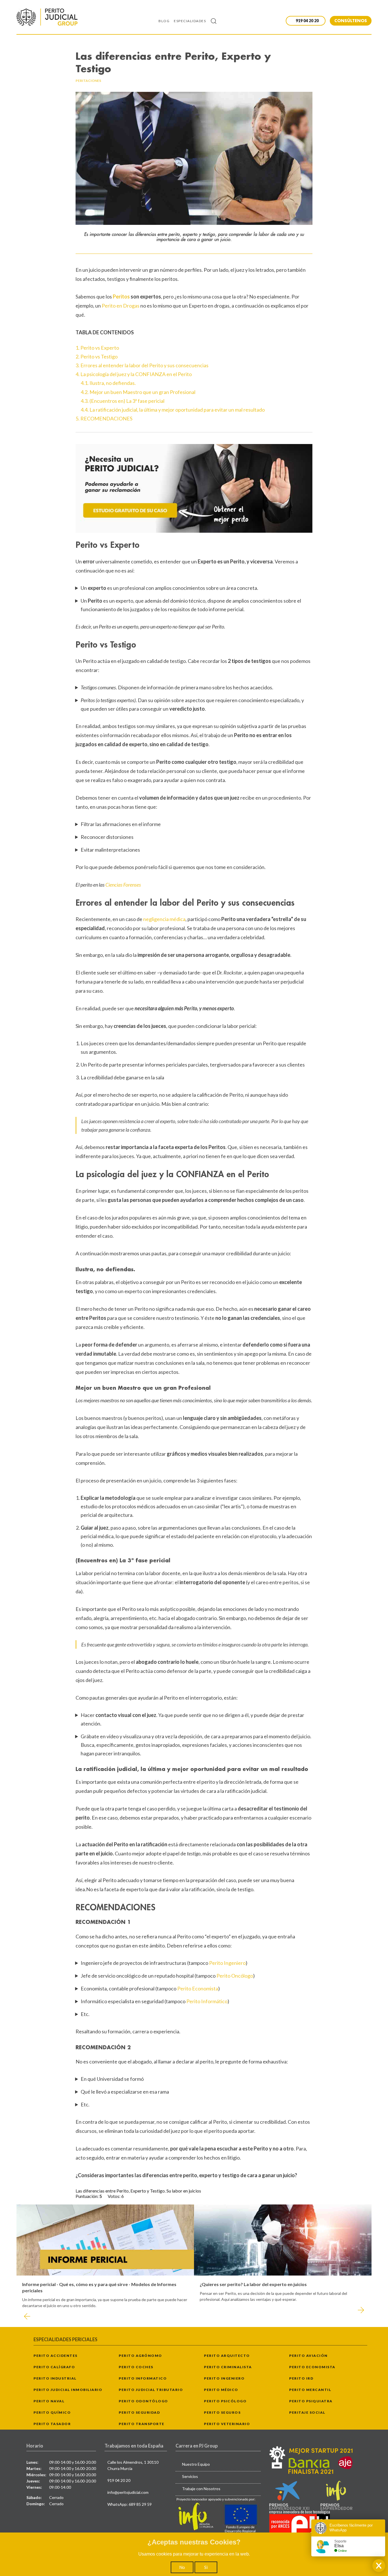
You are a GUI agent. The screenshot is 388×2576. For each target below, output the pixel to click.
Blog (164, 21)
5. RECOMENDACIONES (104, 418)
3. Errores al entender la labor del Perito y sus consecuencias (142, 365)
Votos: (114, 2196)
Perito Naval (49, 2401)
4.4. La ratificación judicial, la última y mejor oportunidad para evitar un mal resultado (173, 410)
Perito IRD (301, 2378)
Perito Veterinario (227, 2424)
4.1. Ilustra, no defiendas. (108, 383)
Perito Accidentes (56, 2356)
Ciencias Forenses (123, 885)
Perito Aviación (308, 2356)
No (182, 2567)
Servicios (190, 2476)
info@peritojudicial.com (128, 2492)
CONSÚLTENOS (351, 21)
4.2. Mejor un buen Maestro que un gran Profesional (138, 392)
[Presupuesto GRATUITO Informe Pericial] (194, 488)
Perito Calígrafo (54, 2367)
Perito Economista (198, 1988)
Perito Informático (207, 2001)
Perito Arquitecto (227, 2356)
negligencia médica (164, 919)
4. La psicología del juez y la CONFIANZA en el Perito (134, 374)
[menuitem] (166, 21)
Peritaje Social (307, 2412)
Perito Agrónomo (140, 2356)
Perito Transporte (142, 2424)
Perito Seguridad (139, 2412)
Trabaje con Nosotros (201, 2489)
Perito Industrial (55, 2378)
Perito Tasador (52, 2424)
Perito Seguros (222, 2412)
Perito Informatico (143, 2378)
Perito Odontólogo (143, 2401)
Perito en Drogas (121, 306)
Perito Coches (136, 2367)
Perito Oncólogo (235, 1976)
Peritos (121, 296)
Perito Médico (221, 2390)
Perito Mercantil (310, 2390)
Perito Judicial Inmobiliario (68, 2390)
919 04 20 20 (119, 2480)
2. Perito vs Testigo (97, 356)
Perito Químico (52, 2412)
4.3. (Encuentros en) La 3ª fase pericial (123, 401)
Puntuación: (87, 2196)
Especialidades (190, 21)
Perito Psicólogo (225, 2401)
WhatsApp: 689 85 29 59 (130, 2504)
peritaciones (88, 81)
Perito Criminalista (228, 2367)
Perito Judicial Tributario (151, 2390)
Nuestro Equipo (196, 2464)
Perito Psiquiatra (311, 2401)
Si (206, 2567)
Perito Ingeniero (227, 1963)
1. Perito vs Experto (97, 348)
